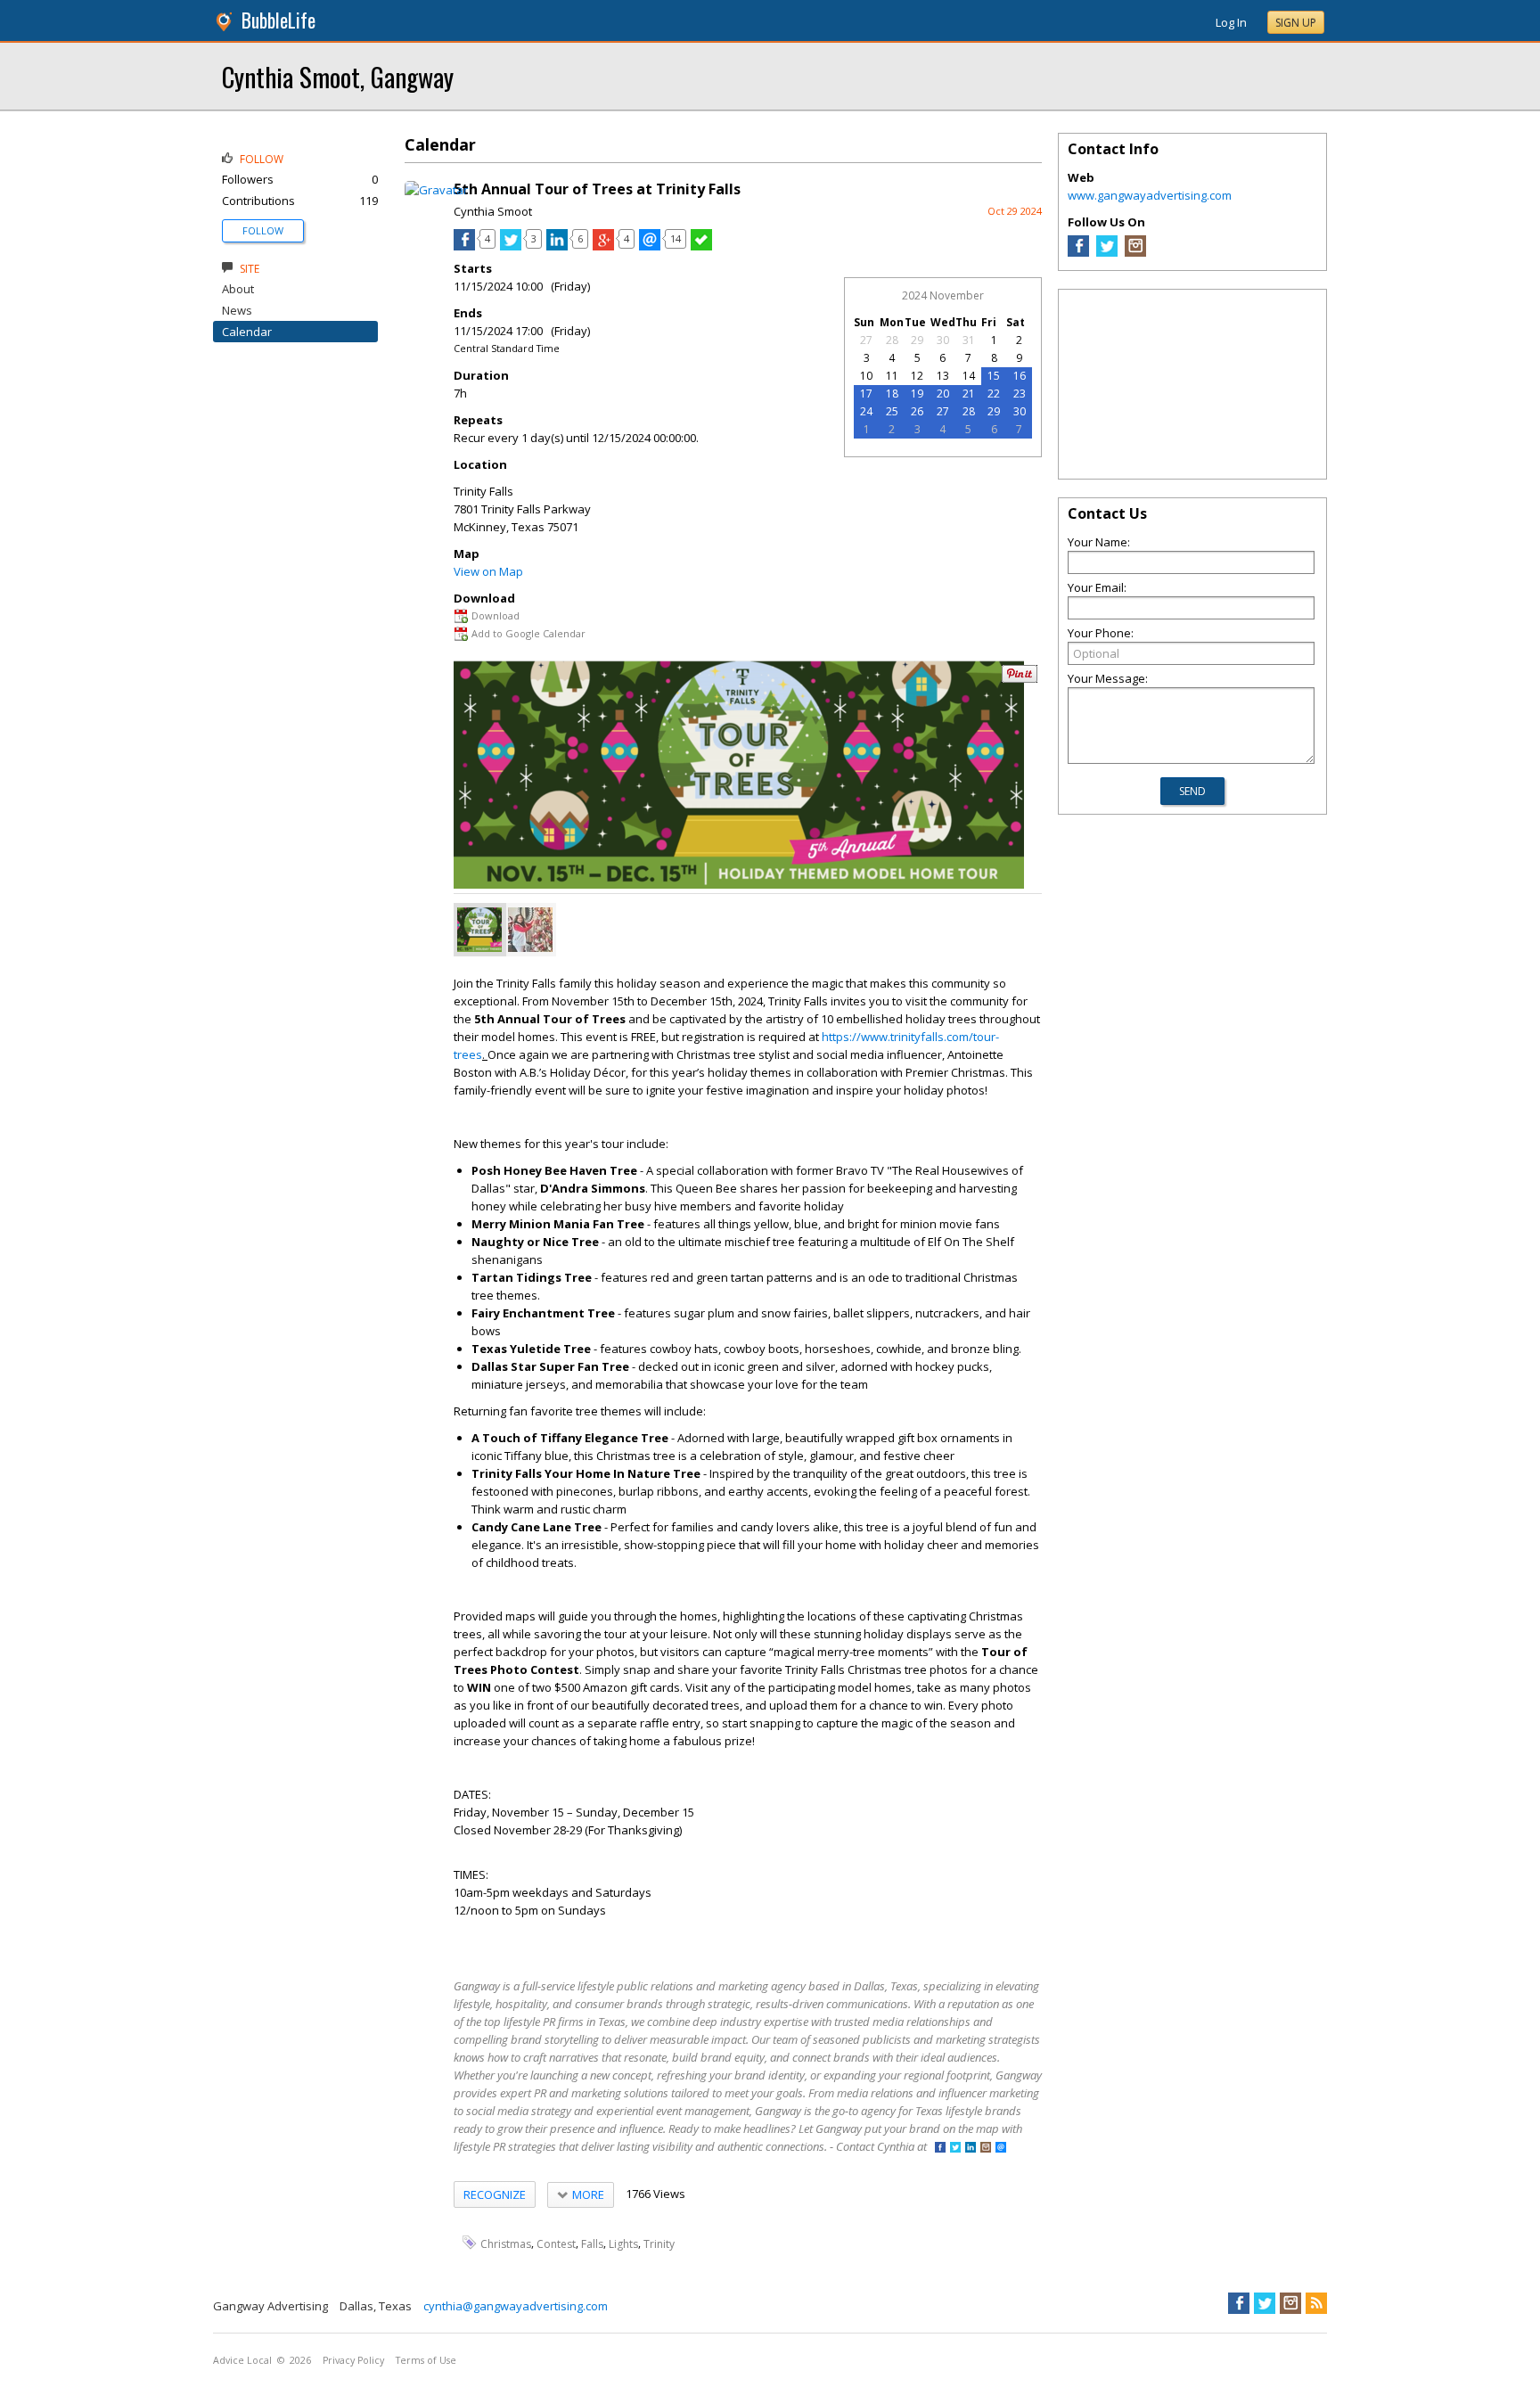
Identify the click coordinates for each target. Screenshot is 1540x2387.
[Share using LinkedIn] (557, 246)
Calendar (247, 332)
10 (866, 376)
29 (917, 340)
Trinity (659, 2243)
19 (917, 394)
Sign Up (1296, 23)
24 (866, 411)
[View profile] (436, 190)
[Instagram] (1135, 252)
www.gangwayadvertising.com (1150, 195)
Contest (556, 2243)
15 (994, 376)
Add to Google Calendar (528, 633)
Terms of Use (426, 2360)
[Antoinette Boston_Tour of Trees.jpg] (530, 930)
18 (892, 394)
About (238, 289)
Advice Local (242, 2360)
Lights (623, 2243)
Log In (1231, 22)
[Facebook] (1078, 252)
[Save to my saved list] (701, 246)
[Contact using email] (1001, 2149)
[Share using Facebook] (464, 246)
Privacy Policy (353, 2360)
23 (1020, 394)
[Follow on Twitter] (955, 2149)
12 (917, 376)
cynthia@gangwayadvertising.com (516, 2306)
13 (943, 376)
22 (994, 394)
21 (969, 394)
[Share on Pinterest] (1020, 679)
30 (943, 340)
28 (892, 340)
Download (496, 615)
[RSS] (1316, 2303)
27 (866, 340)
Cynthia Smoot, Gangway (338, 76)
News (237, 310)
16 (1020, 376)
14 (969, 376)
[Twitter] (1107, 252)
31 (969, 340)
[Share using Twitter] (511, 246)
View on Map (488, 571)
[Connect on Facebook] (940, 2149)
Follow (263, 230)
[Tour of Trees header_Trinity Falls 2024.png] (479, 930)
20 (943, 394)
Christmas (506, 2243)
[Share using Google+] (603, 246)
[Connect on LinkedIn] (971, 2149)
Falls (592, 2243)
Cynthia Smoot (493, 211)
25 (892, 411)
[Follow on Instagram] (986, 2149)
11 (892, 376)
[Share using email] (650, 246)
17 (866, 394)
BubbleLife (279, 20)
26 (917, 411)
